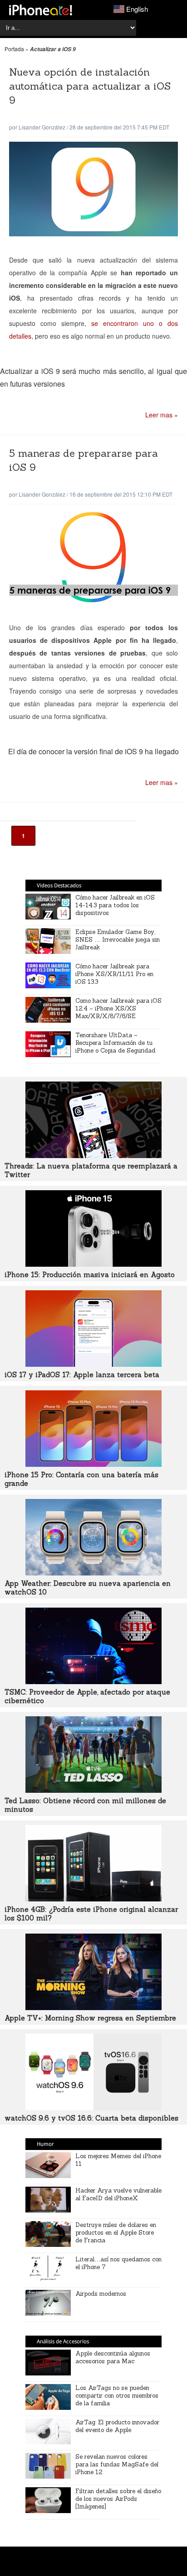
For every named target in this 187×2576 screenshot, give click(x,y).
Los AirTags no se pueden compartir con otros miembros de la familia (117, 2396)
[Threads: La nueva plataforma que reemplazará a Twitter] (93, 1155)
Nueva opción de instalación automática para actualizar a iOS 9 (90, 86)
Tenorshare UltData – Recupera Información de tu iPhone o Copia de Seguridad (115, 1043)
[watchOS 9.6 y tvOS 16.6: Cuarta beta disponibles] (93, 2107)
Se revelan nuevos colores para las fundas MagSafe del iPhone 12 (117, 2464)
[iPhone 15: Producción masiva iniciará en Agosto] (93, 1264)
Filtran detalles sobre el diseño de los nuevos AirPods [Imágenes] (118, 2499)
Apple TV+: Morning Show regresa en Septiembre (90, 2018)
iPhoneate (41, 10)
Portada (14, 49)
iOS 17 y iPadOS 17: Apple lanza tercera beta (82, 1375)
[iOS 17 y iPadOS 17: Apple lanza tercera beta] (93, 1364)
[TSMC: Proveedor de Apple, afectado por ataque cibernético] (93, 1681)
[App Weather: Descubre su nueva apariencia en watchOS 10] (93, 1573)
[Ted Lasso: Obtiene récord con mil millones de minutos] (93, 1790)
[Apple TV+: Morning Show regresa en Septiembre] (93, 2007)
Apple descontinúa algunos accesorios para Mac (113, 2357)
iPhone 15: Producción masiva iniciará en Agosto (90, 1275)
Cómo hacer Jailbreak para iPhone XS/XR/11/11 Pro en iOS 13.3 (114, 974)
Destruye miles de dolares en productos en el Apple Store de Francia (116, 2233)
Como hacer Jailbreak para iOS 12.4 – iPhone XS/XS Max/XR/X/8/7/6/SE (118, 1008)
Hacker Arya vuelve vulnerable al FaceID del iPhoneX (118, 2194)
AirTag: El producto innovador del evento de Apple (117, 2426)
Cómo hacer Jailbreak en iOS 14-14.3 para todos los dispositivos (115, 905)
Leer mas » (162, 415)
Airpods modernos (101, 2294)
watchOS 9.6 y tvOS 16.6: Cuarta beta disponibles (91, 2118)
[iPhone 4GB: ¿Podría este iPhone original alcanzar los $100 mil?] (93, 1899)
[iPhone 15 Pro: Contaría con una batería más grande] (93, 1464)
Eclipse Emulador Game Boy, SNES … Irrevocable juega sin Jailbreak (118, 940)
